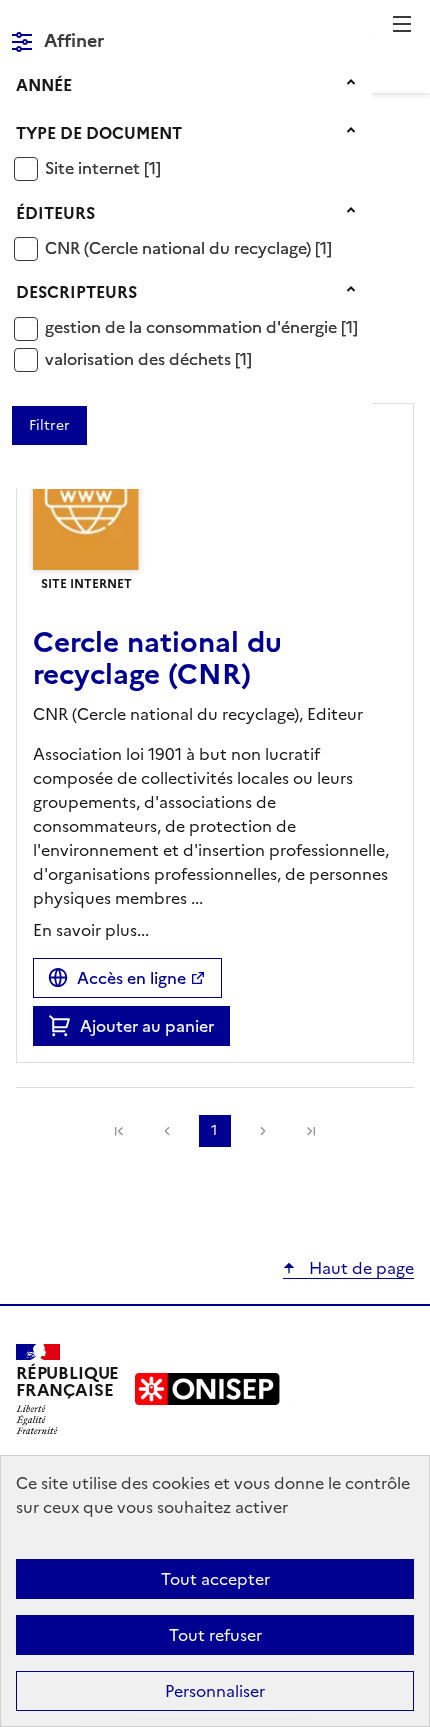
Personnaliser (215, 1691)
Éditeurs (55, 213)
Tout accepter (215, 1579)
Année (44, 85)
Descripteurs (76, 292)
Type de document (99, 133)
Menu (402, 24)
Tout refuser (215, 1635)
